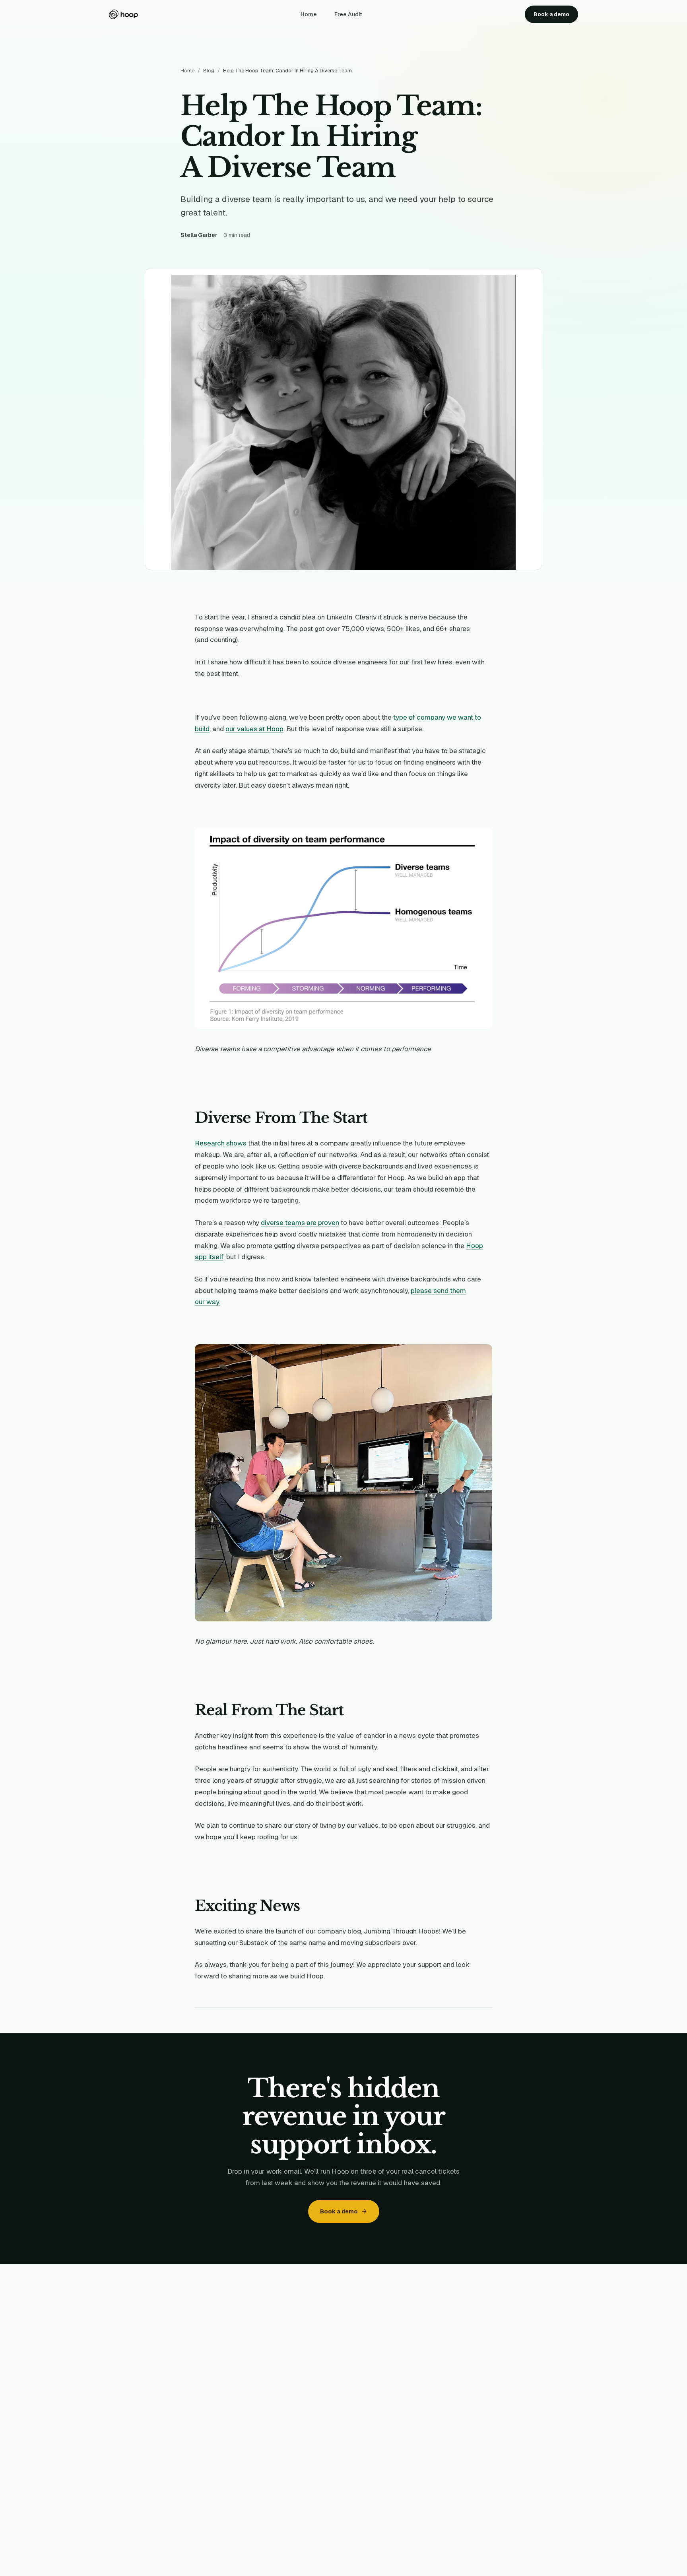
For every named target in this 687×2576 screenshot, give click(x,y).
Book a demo (551, 14)
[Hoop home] (123, 14)
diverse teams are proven (300, 1223)
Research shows (221, 1143)
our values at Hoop (254, 729)
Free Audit (348, 14)
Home (309, 14)
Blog (209, 71)
